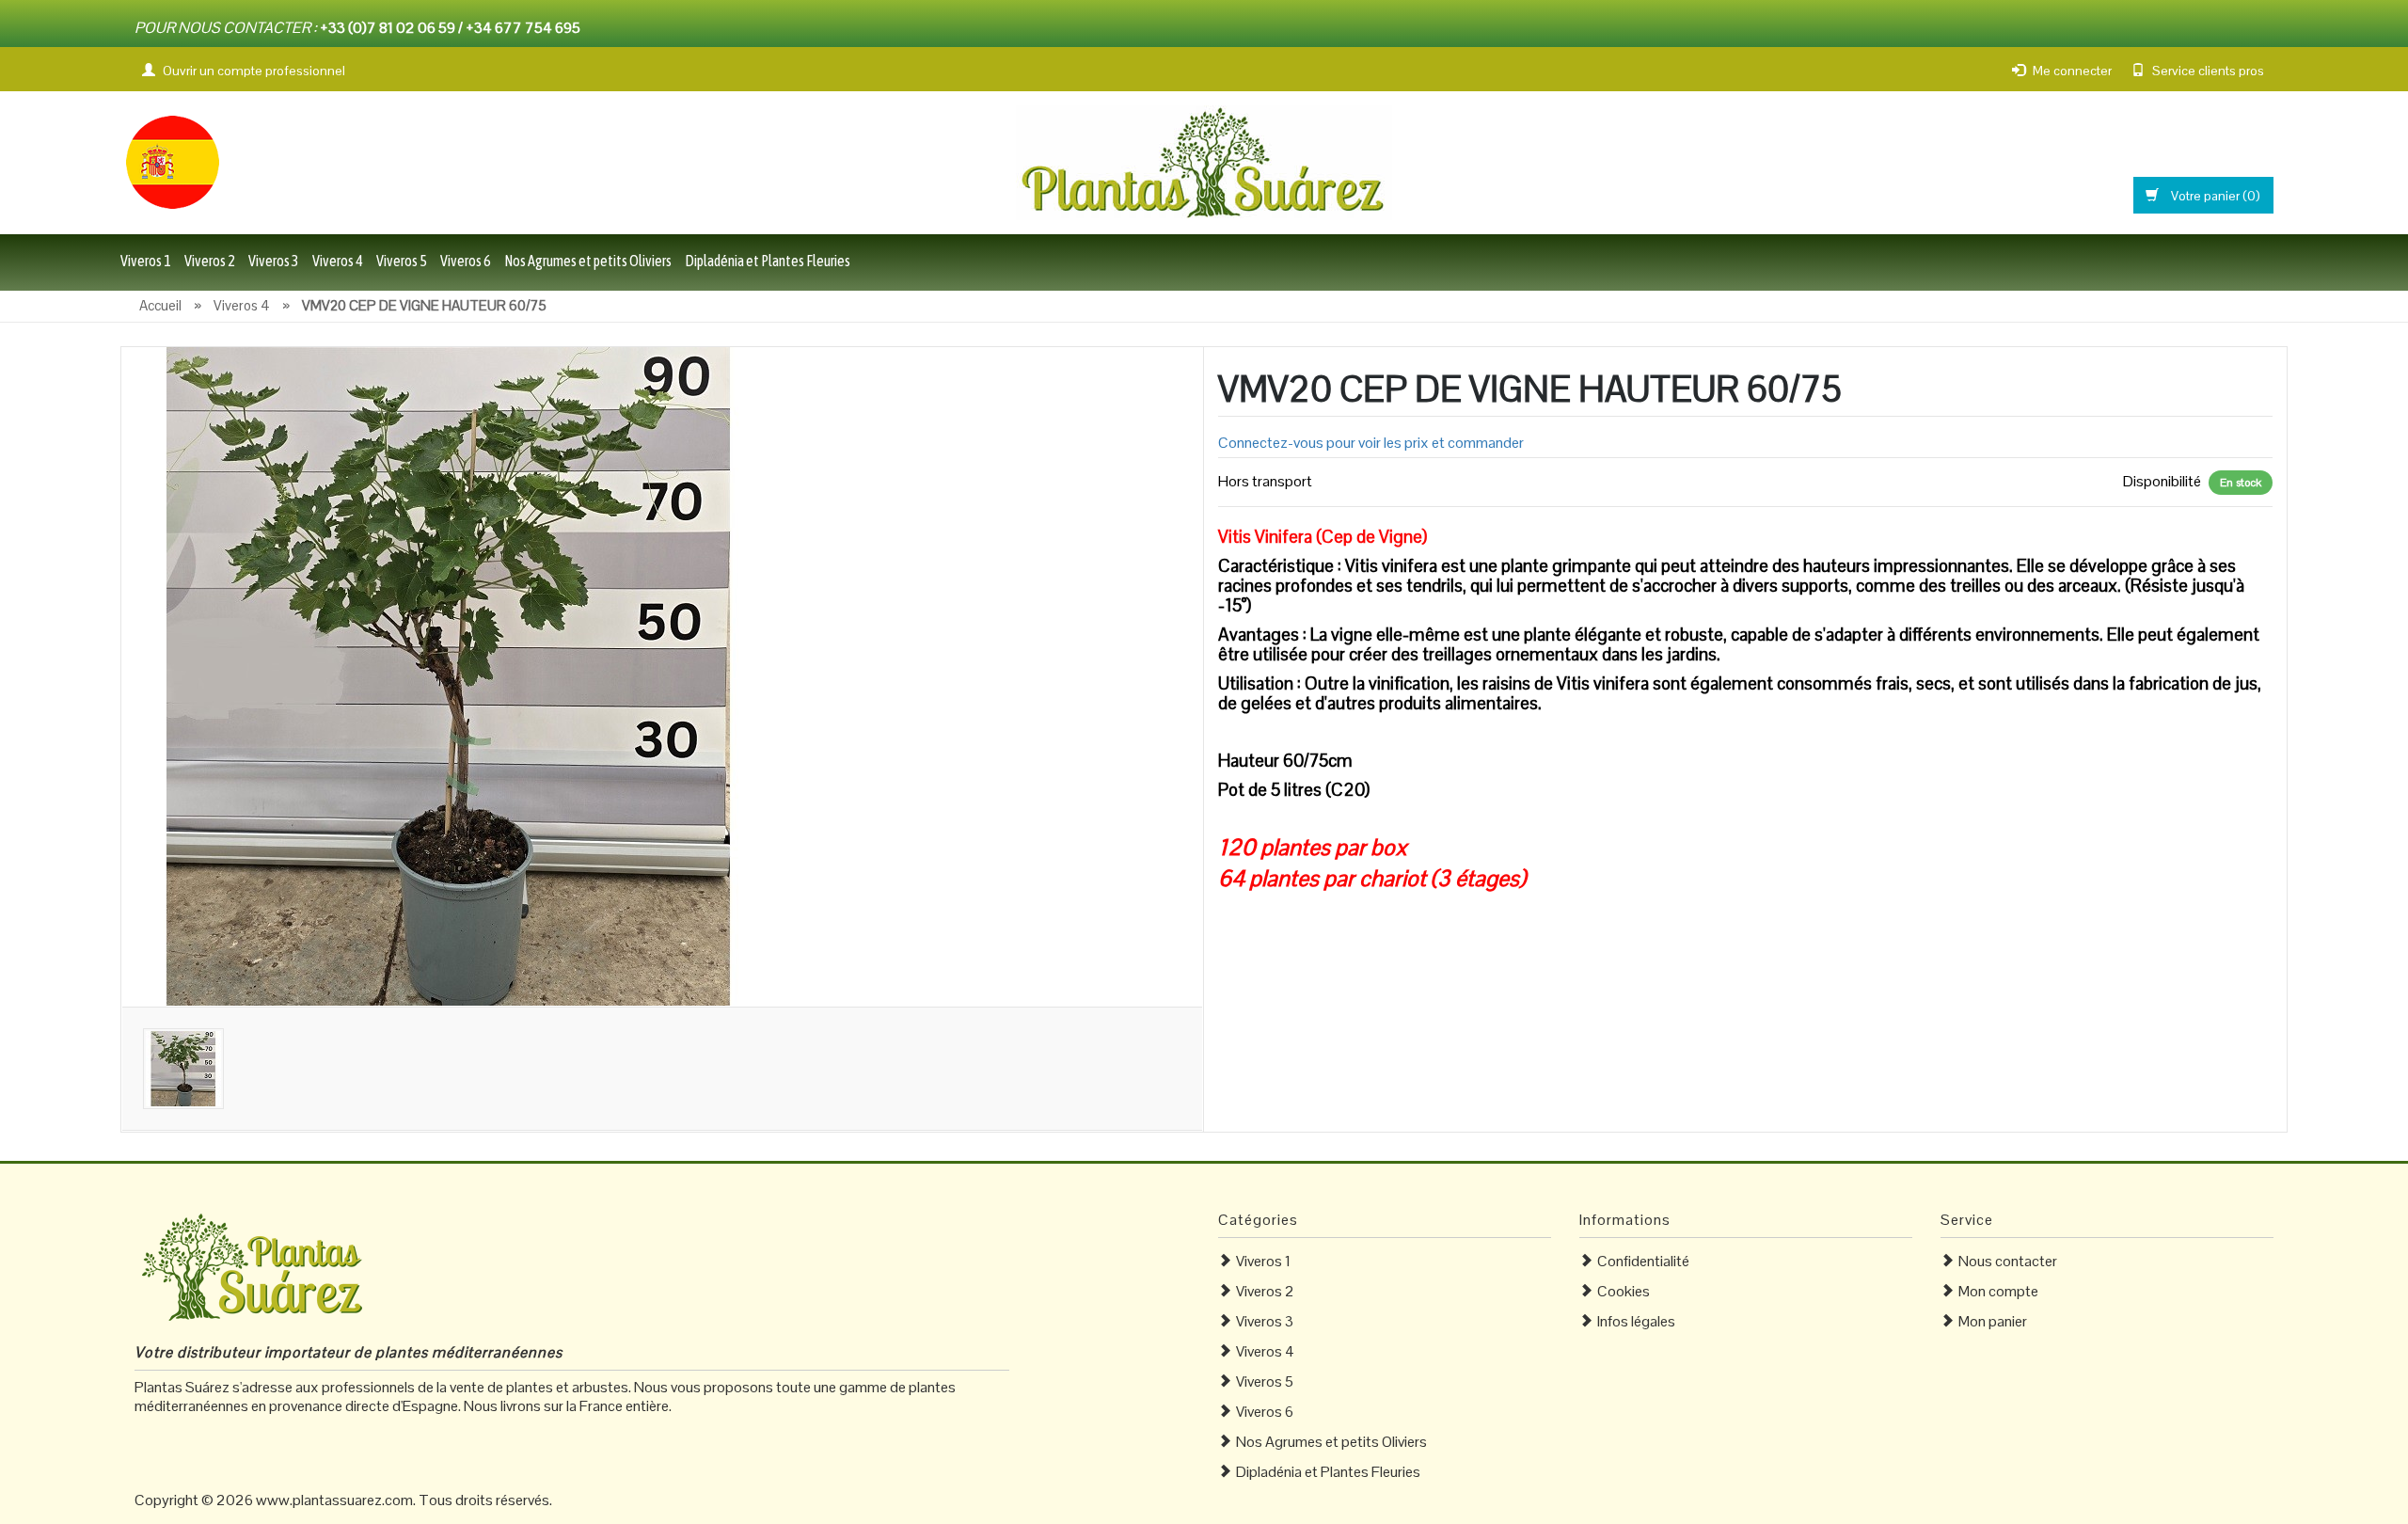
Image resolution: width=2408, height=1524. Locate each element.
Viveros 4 (338, 261)
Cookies (1624, 1291)
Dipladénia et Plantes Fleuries (768, 261)
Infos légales (1636, 1321)
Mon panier (1993, 1321)
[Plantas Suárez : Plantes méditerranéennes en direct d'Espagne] (172, 160)
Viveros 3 (274, 261)
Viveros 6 (466, 261)
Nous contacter (2008, 1261)
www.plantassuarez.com (334, 1500)
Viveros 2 (210, 261)
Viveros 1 (146, 261)
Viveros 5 (402, 261)
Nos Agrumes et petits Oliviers (588, 261)
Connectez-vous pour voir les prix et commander (1371, 443)
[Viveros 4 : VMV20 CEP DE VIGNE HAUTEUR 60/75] (451, 675)
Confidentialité (1643, 1261)
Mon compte (1998, 1291)
